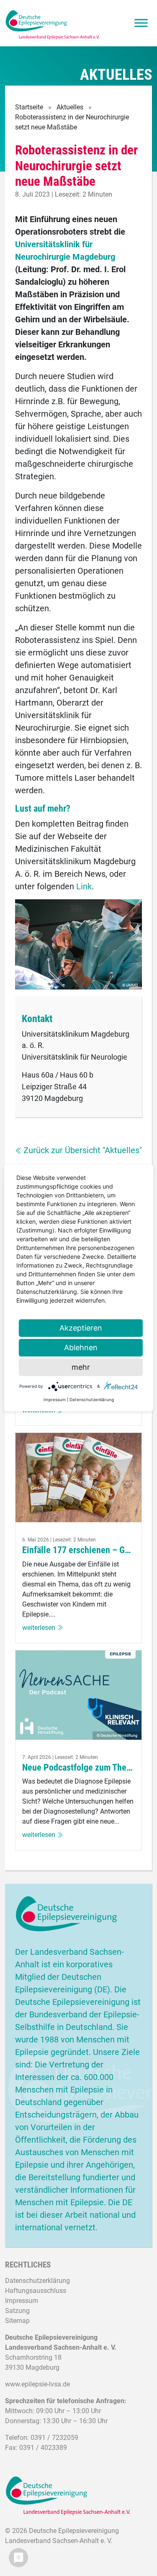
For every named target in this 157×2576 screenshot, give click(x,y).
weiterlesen (39, 1628)
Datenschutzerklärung (37, 2281)
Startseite (29, 107)
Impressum (22, 2301)
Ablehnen (81, 1347)
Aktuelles (70, 107)
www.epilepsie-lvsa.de (37, 2384)
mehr (81, 1367)
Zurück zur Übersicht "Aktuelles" (83, 1150)
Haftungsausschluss (36, 2291)
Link (84, 886)
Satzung (17, 2311)
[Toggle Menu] (141, 23)
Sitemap (17, 2321)
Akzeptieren (81, 1328)
